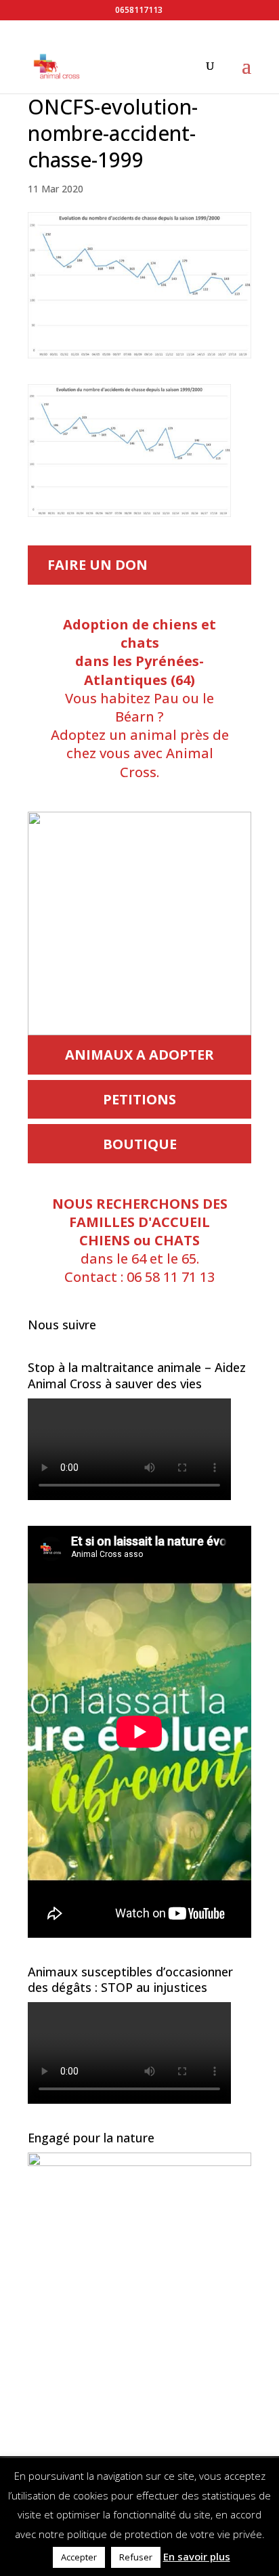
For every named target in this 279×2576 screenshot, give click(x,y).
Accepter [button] (79, 2557)
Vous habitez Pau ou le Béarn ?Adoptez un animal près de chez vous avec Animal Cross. (140, 698)
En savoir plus (197, 2556)
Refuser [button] (136, 2557)
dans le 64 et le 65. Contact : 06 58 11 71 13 (140, 1241)
